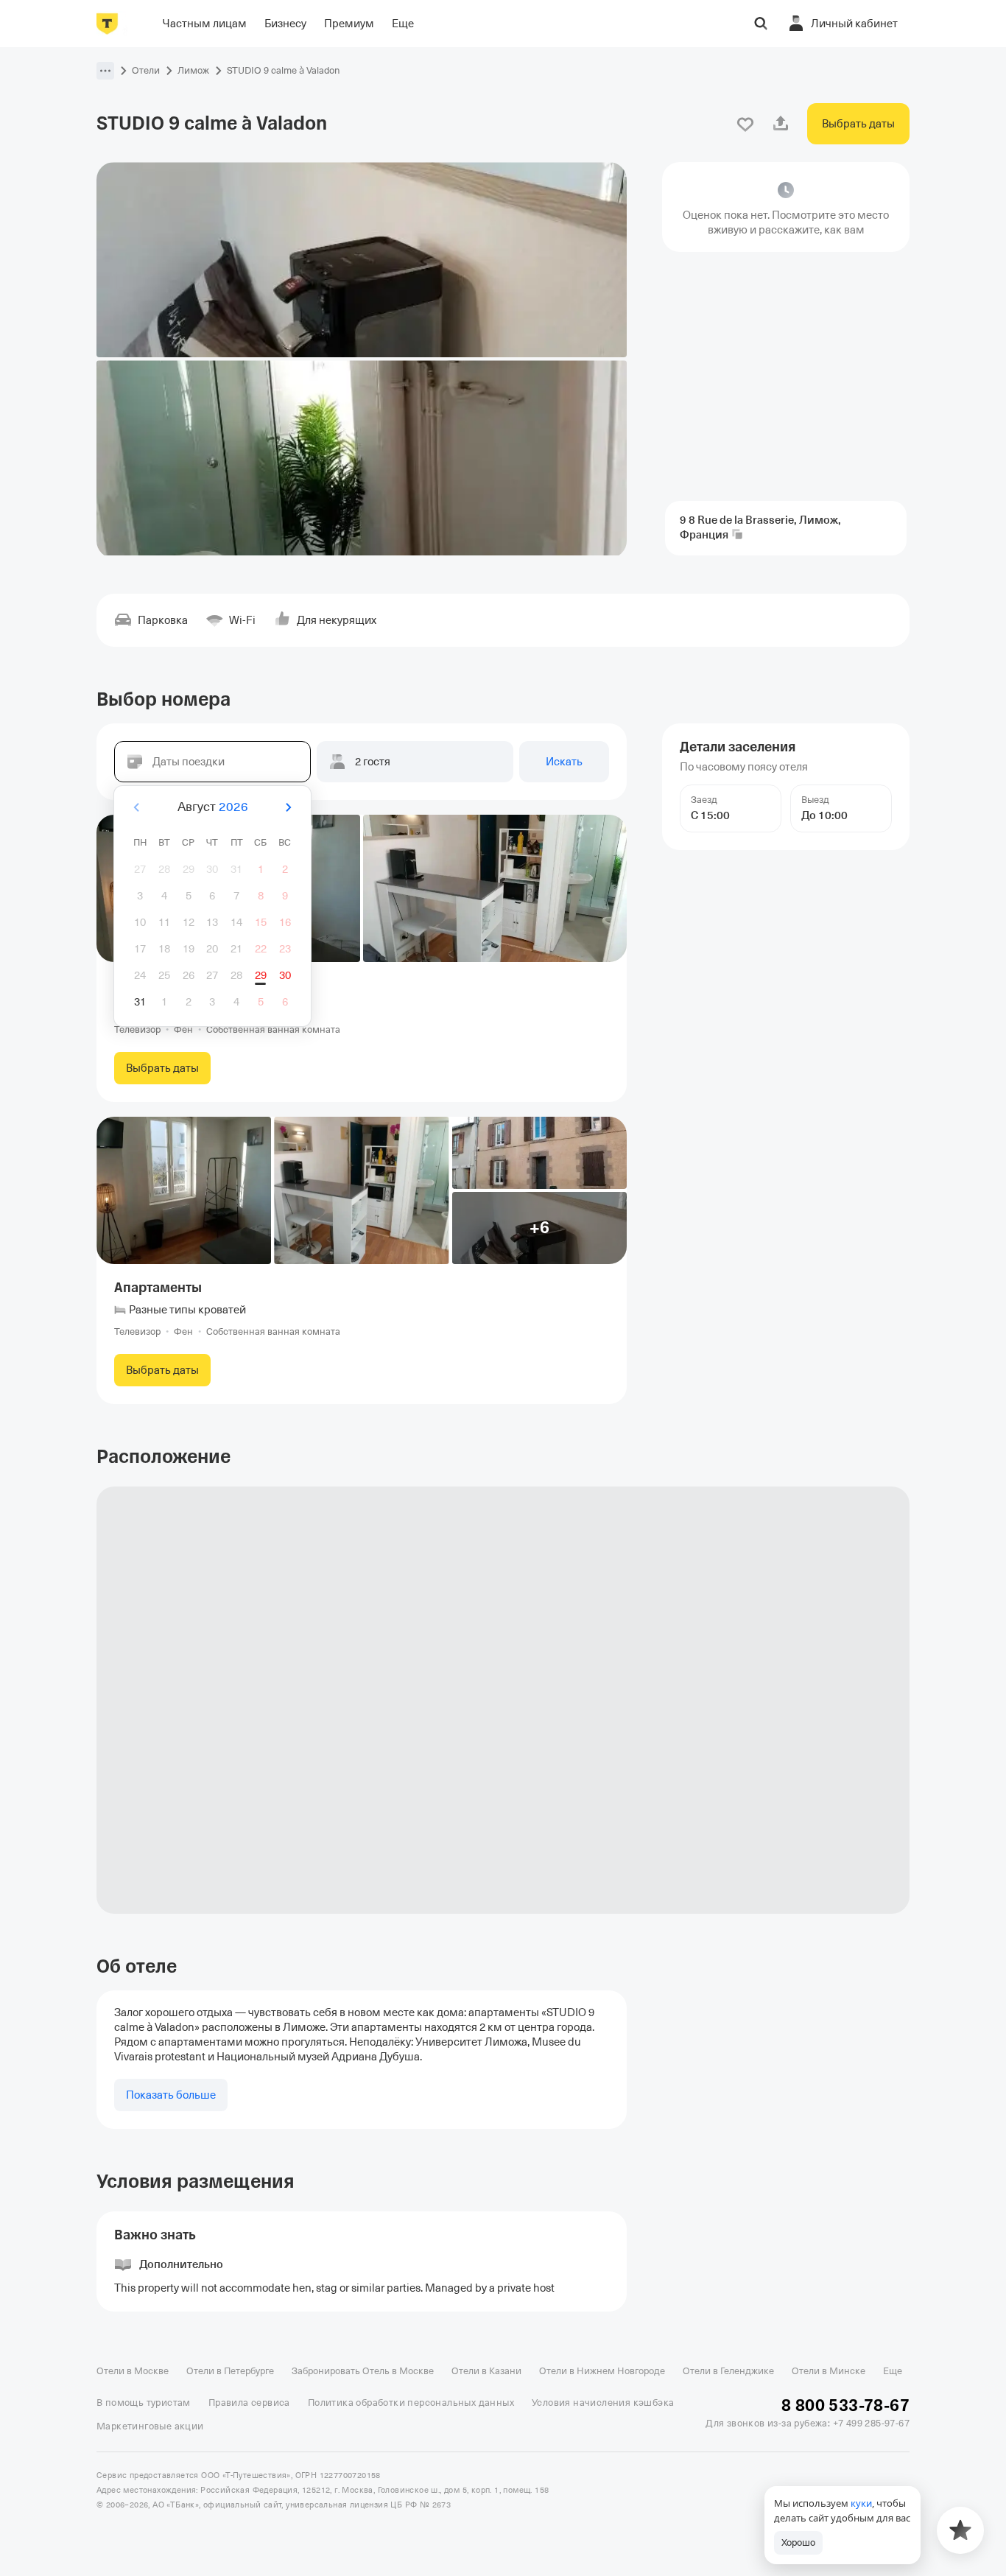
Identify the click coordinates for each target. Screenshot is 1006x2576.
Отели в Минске (829, 2371)
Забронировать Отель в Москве (363, 2371)
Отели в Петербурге (230, 2371)
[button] (105, 71)
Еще (893, 2371)
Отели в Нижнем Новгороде (602, 2371)
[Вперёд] (288, 807)
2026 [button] (233, 807)
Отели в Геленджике (728, 2371)
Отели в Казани (486, 2371)
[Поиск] (761, 24)
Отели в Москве (133, 2371)
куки (861, 2503)
